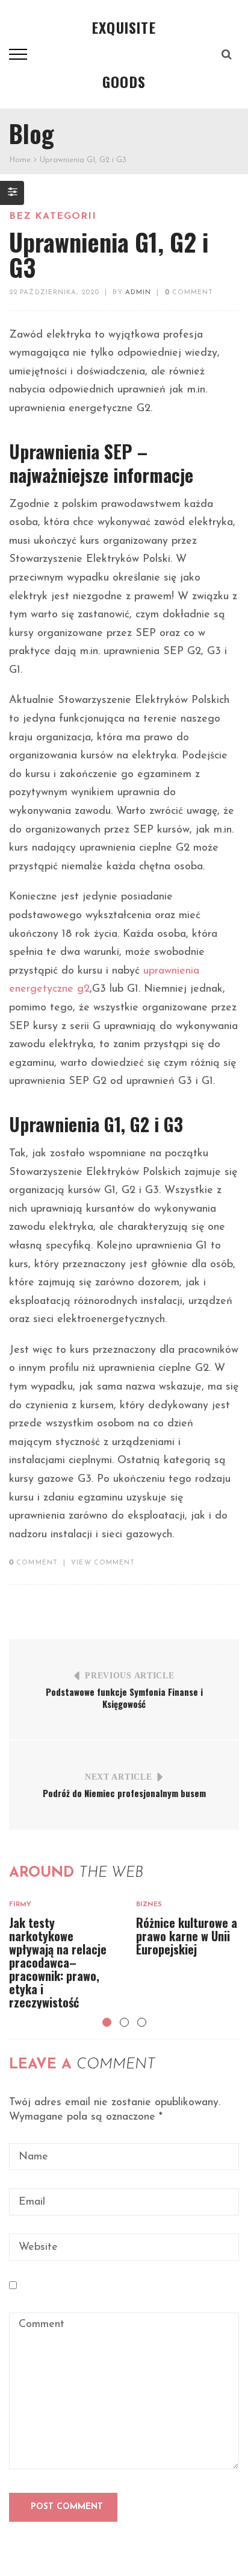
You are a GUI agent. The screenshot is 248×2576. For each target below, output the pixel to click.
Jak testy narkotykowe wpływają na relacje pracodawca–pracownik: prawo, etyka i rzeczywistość (58, 1962)
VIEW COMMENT (103, 1563)
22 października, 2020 (54, 293)
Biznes (149, 1905)
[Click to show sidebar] (12, 193)
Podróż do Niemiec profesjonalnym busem (124, 1793)
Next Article (118, 1777)
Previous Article (129, 1676)
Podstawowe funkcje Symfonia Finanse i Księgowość (124, 1698)
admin (138, 293)
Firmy (20, 1905)
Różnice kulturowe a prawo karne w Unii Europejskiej (187, 1936)
